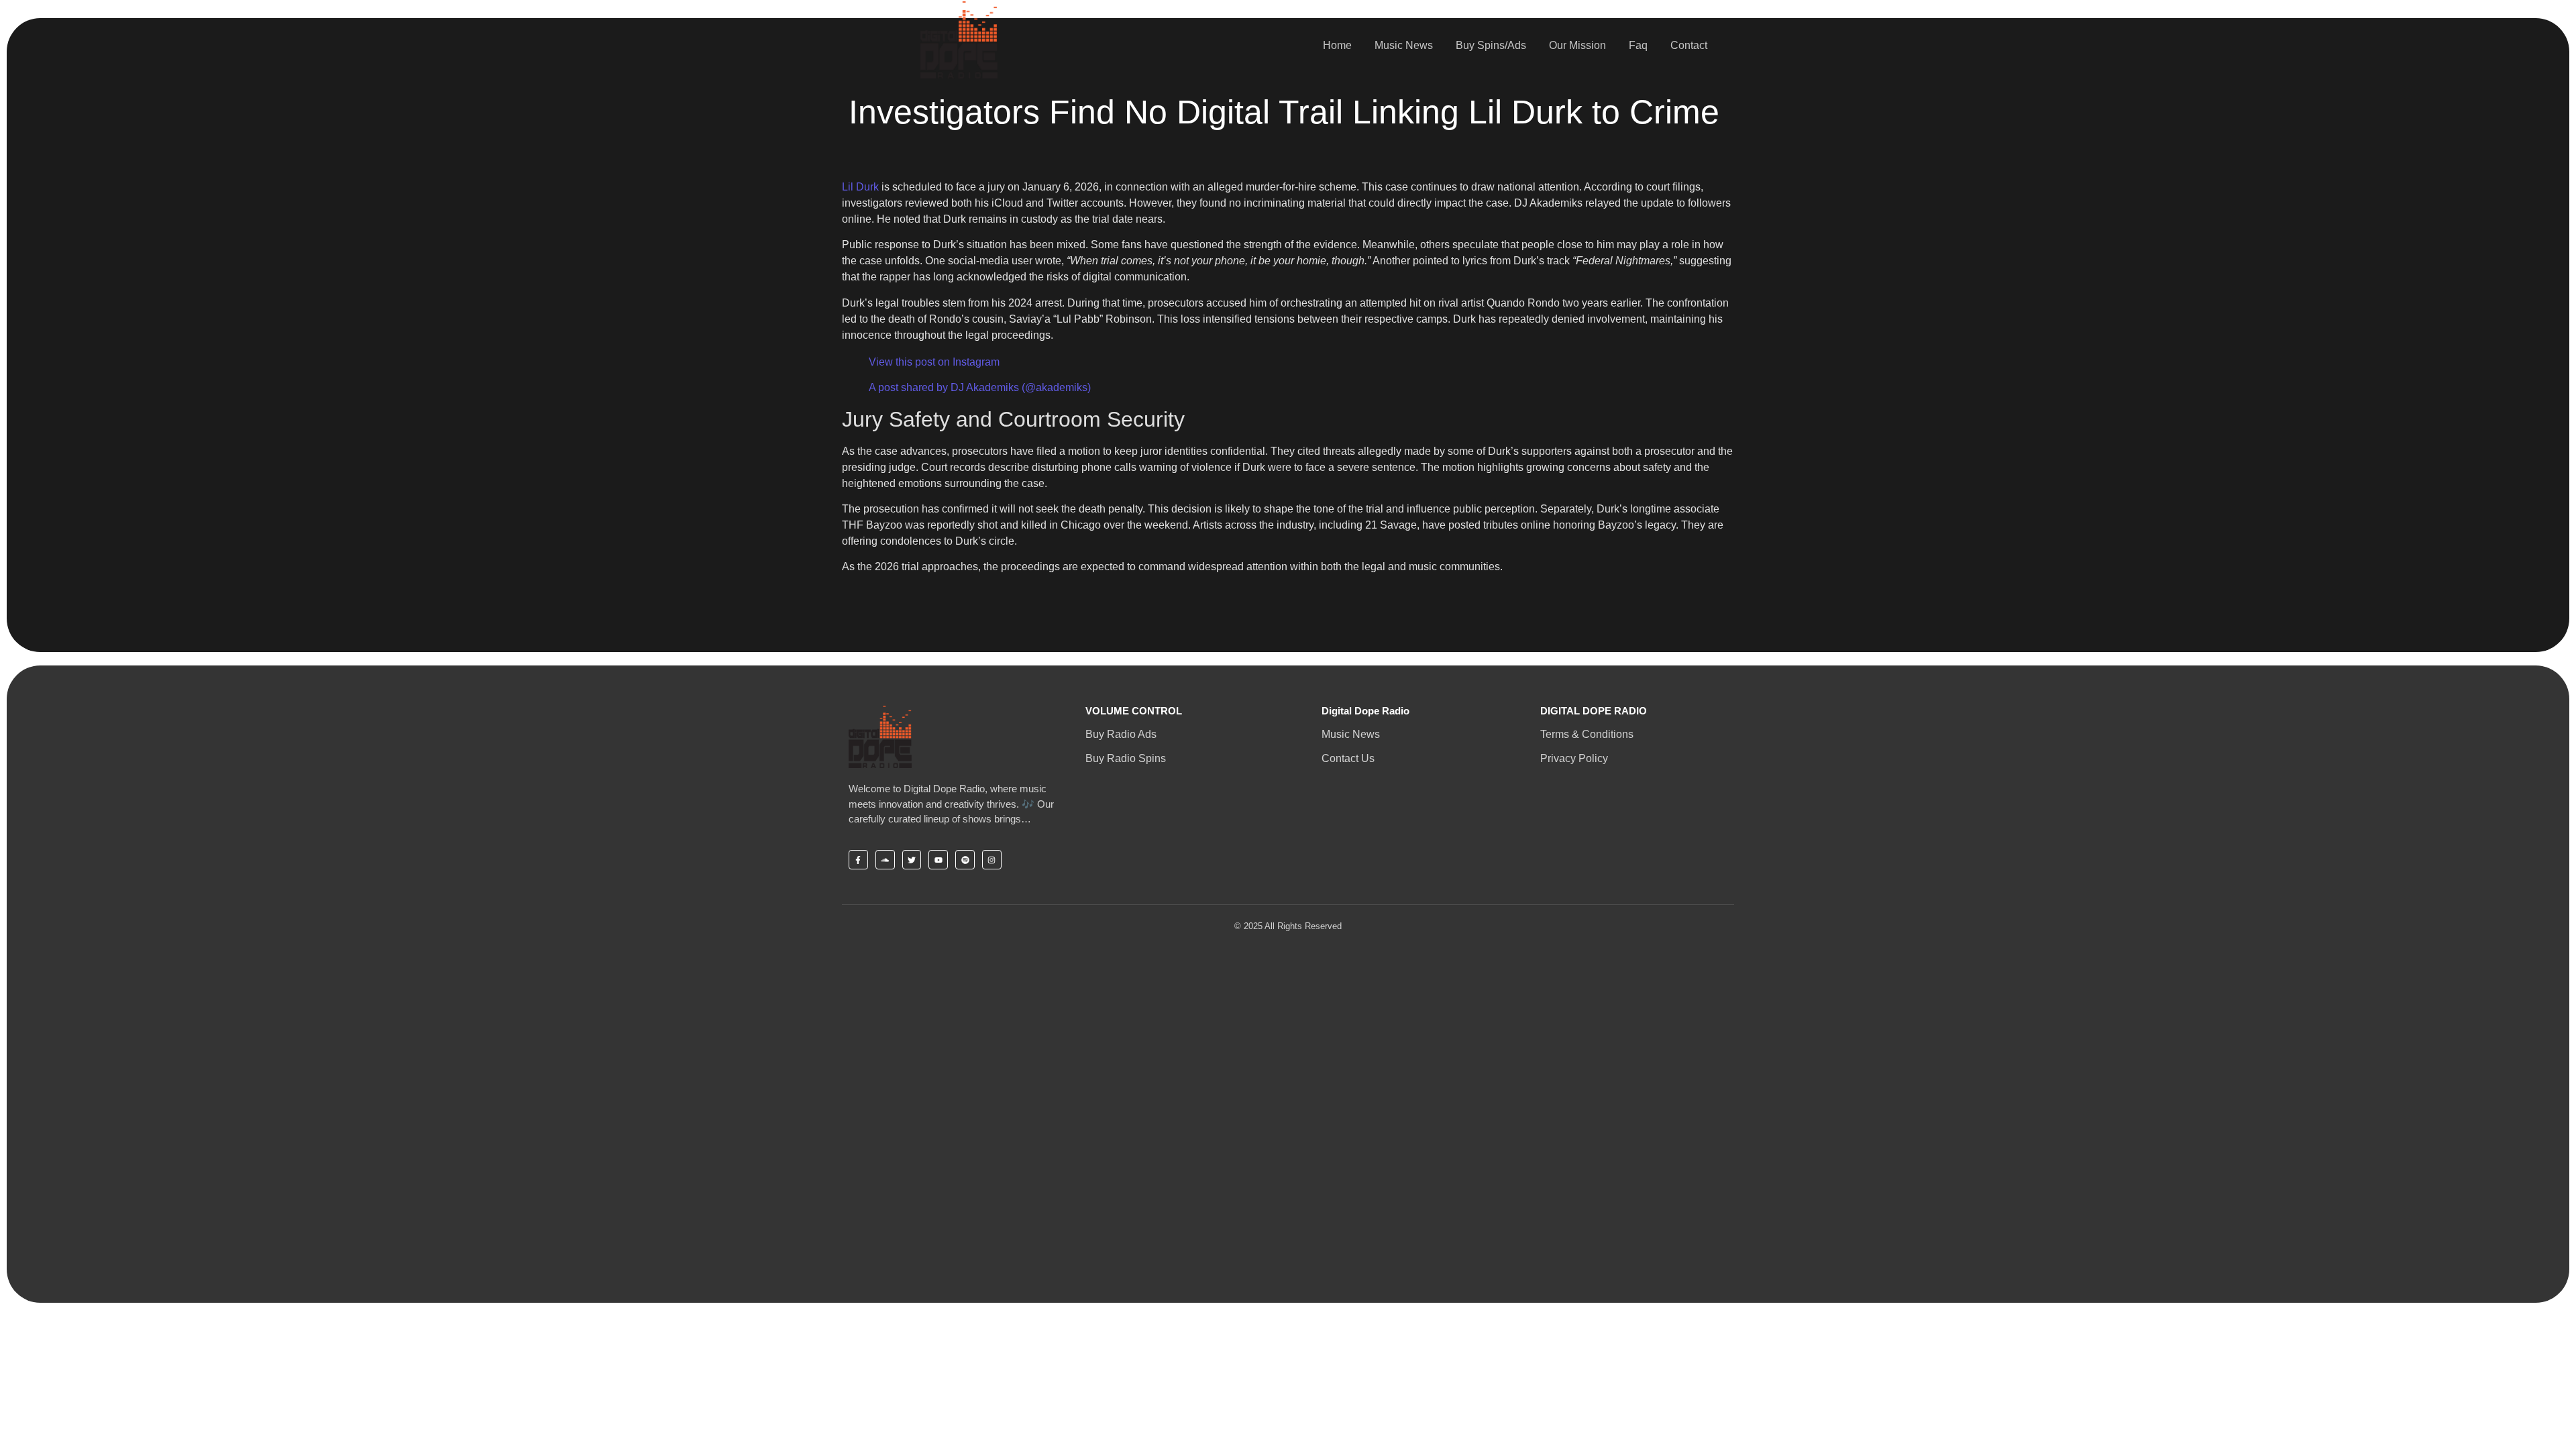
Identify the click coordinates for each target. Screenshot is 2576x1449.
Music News (1404, 45)
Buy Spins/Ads (1491, 45)
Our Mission (1577, 45)
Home (1337, 45)
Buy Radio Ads (1121, 734)
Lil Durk (860, 187)
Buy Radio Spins (1126, 758)
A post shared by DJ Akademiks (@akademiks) (980, 387)
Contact (1689, 45)
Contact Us (1348, 758)
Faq (1638, 45)
